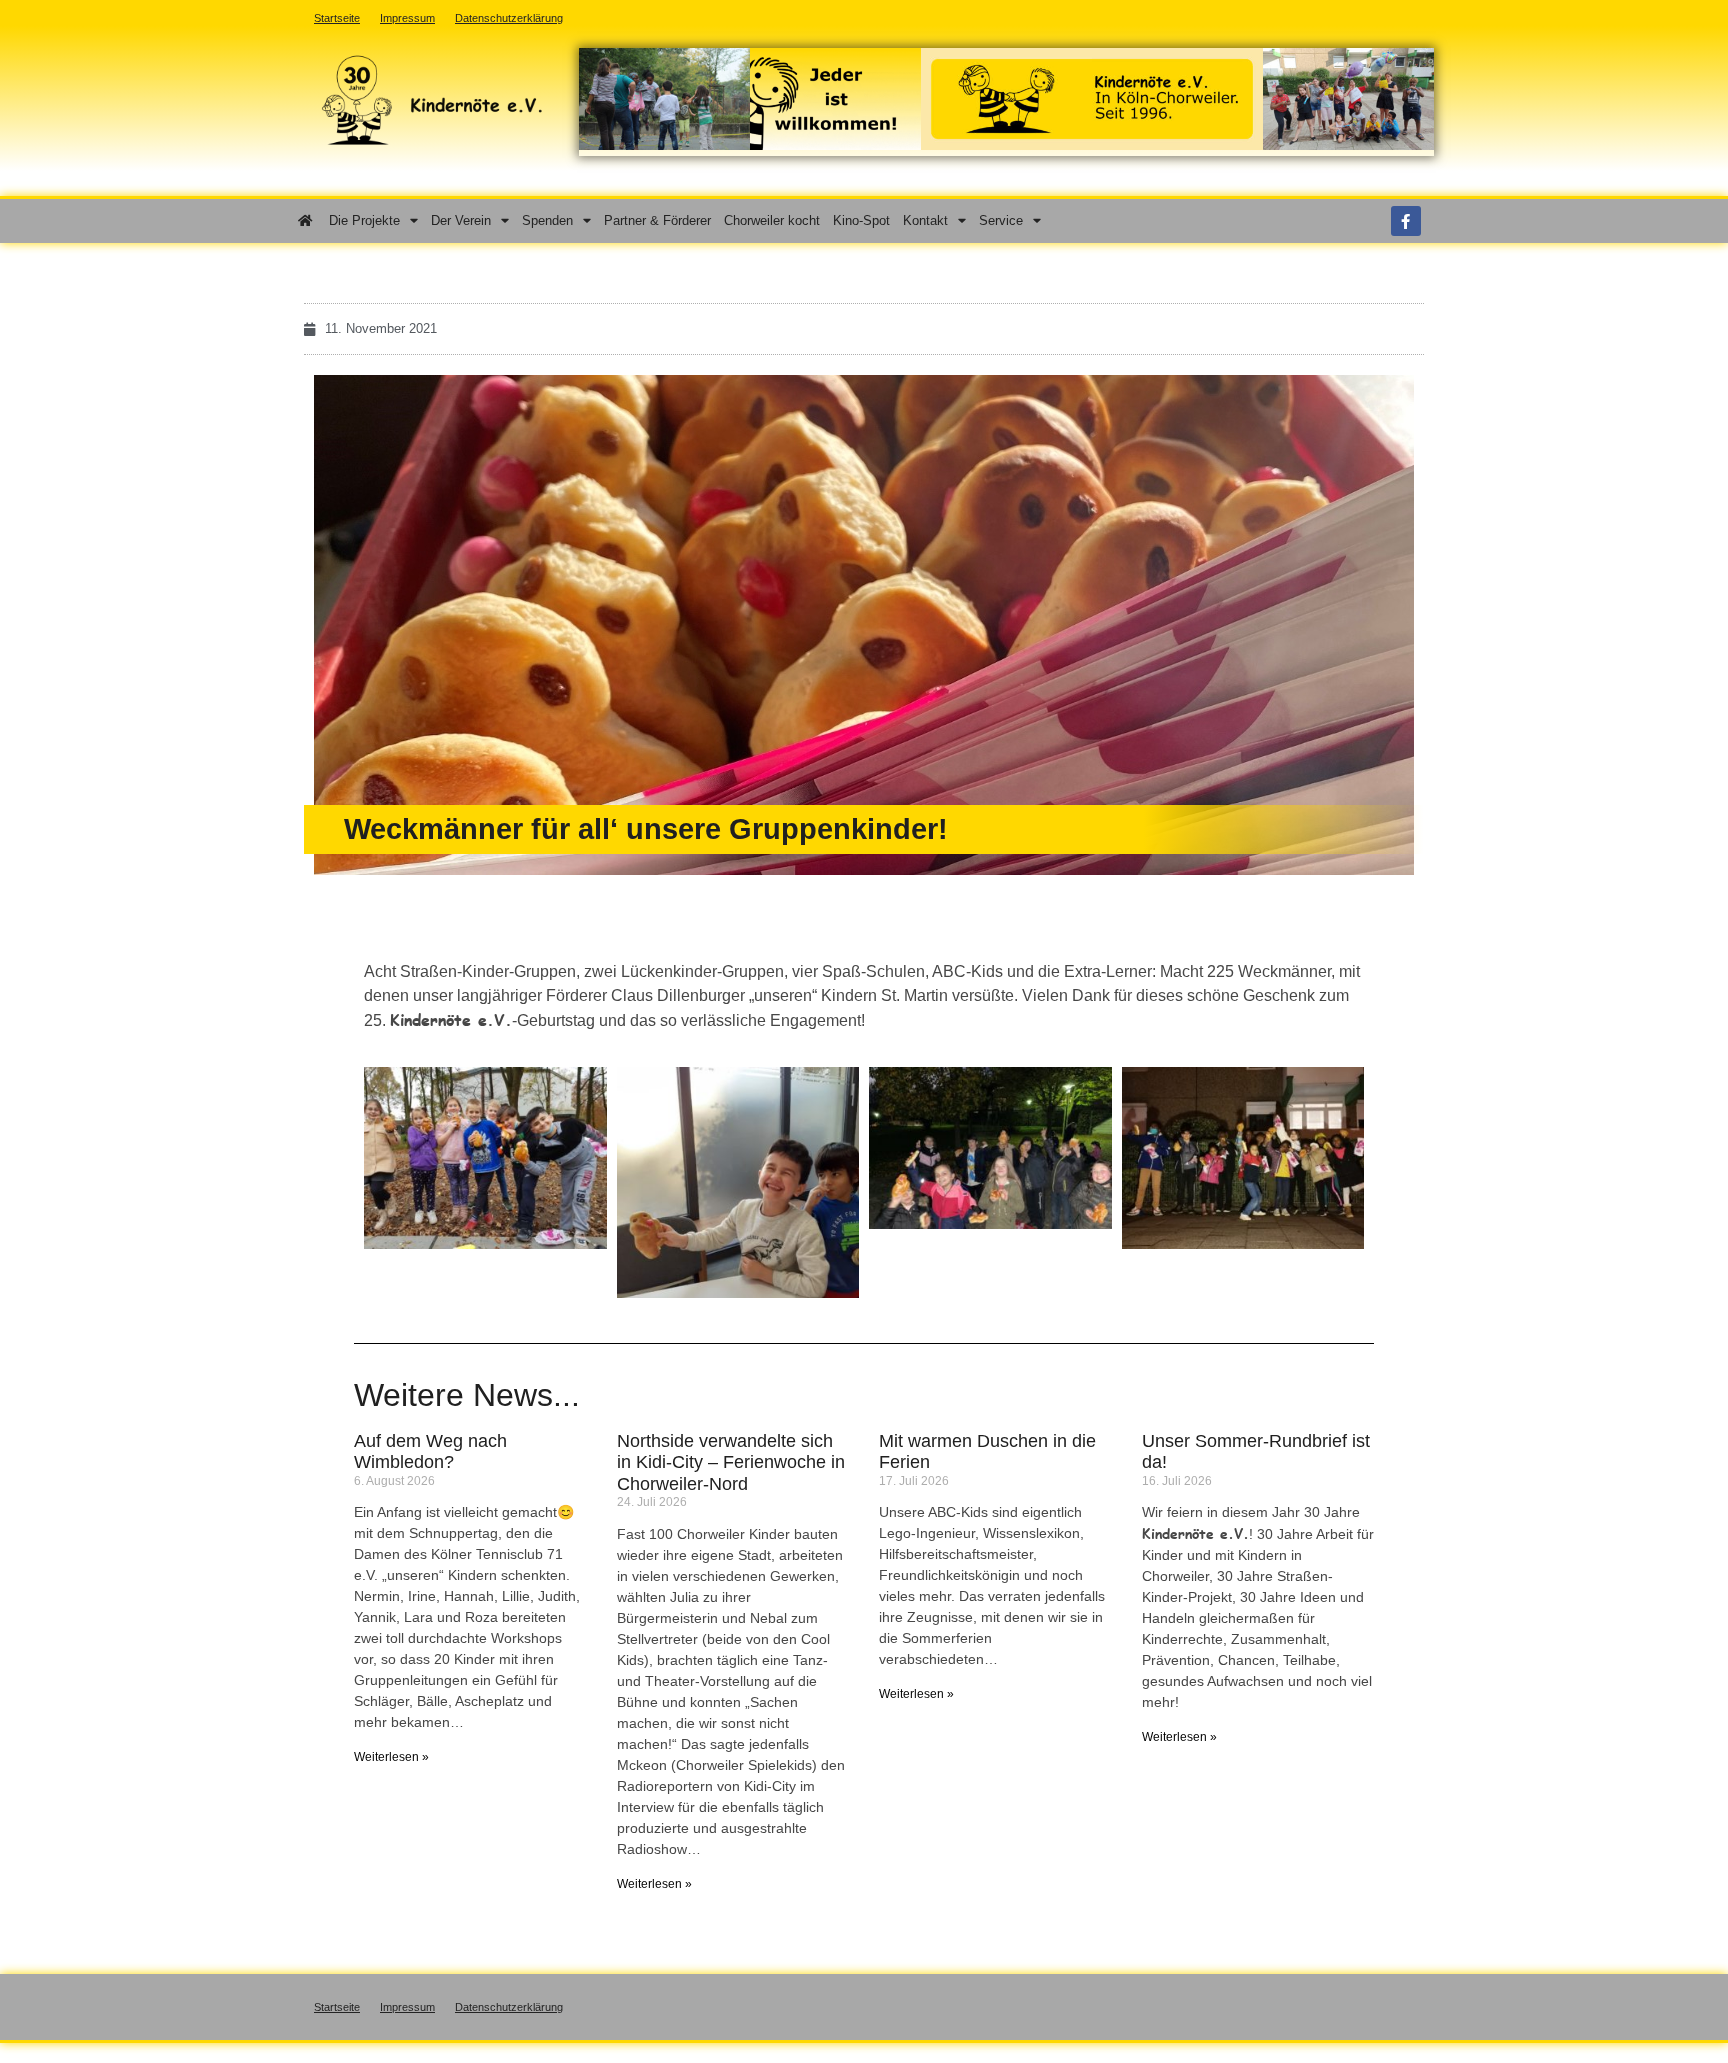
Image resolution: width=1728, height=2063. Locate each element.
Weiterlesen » (391, 1757)
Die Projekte (364, 220)
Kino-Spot (861, 220)
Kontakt (925, 220)
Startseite (337, 2007)
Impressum (407, 2007)
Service (1001, 220)
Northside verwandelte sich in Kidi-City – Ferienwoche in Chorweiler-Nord (731, 1462)
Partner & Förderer (657, 220)
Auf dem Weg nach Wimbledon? (430, 1452)
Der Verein (461, 220)
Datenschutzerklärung (509, 2007)
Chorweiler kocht (772, 220)
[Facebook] (1406, 221)
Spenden (547, 220)
